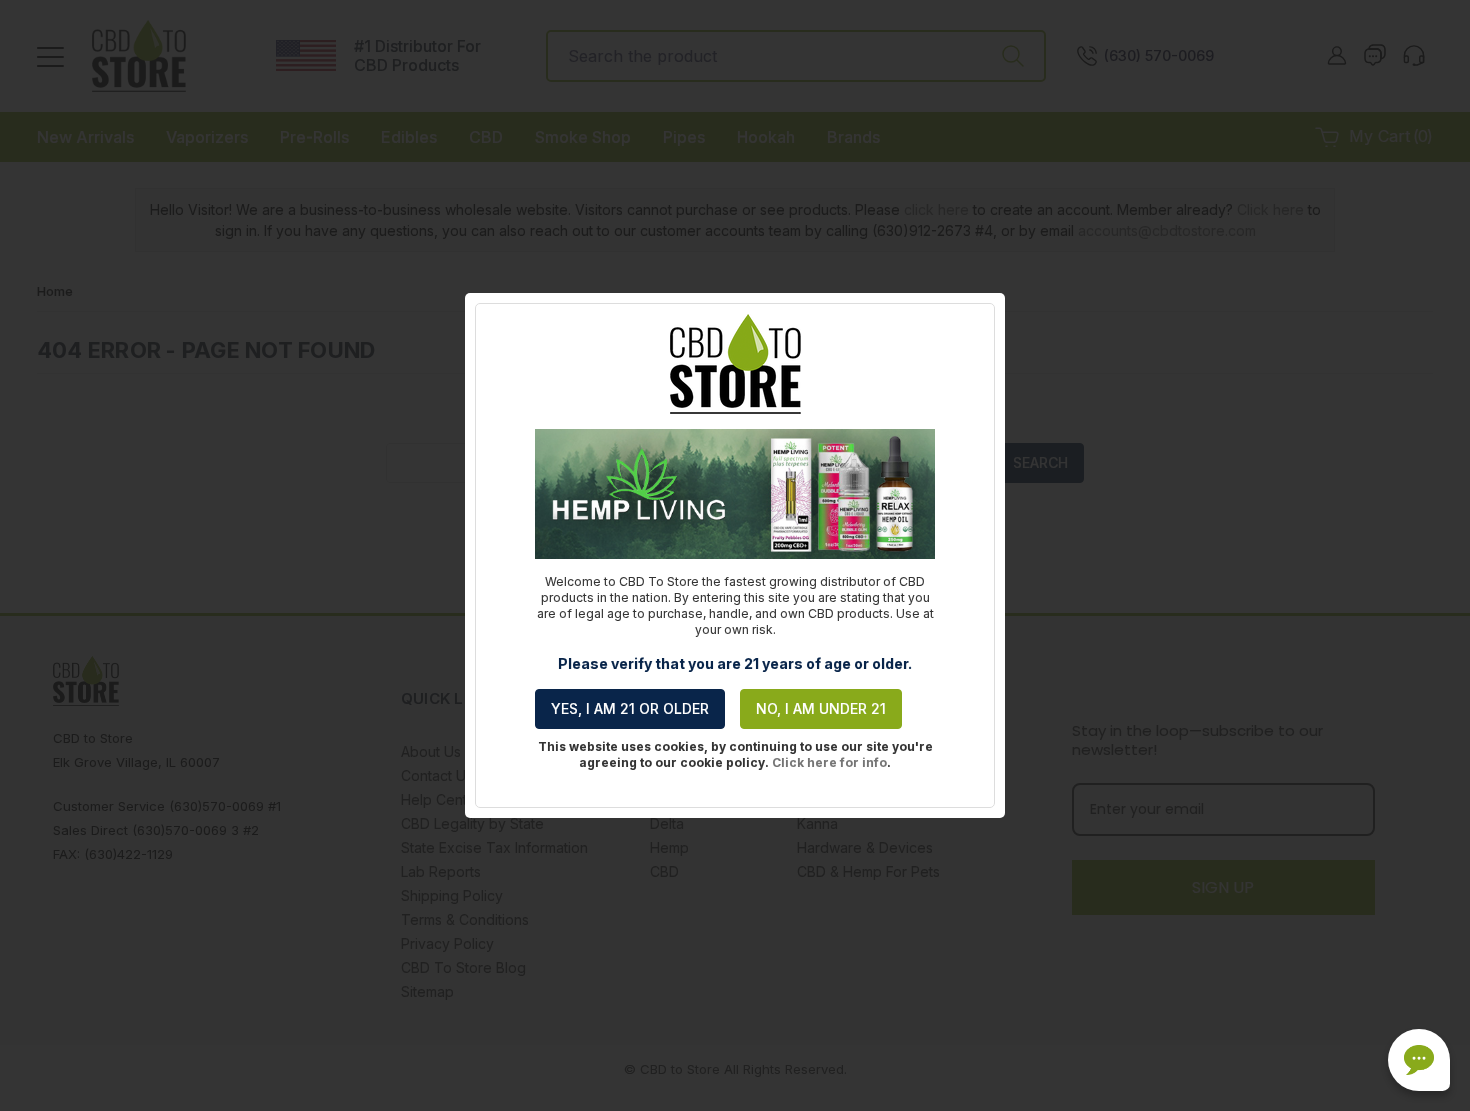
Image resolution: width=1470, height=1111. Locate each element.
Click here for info (829, 762)
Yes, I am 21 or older (630, 708)
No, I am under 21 (821, 708)
